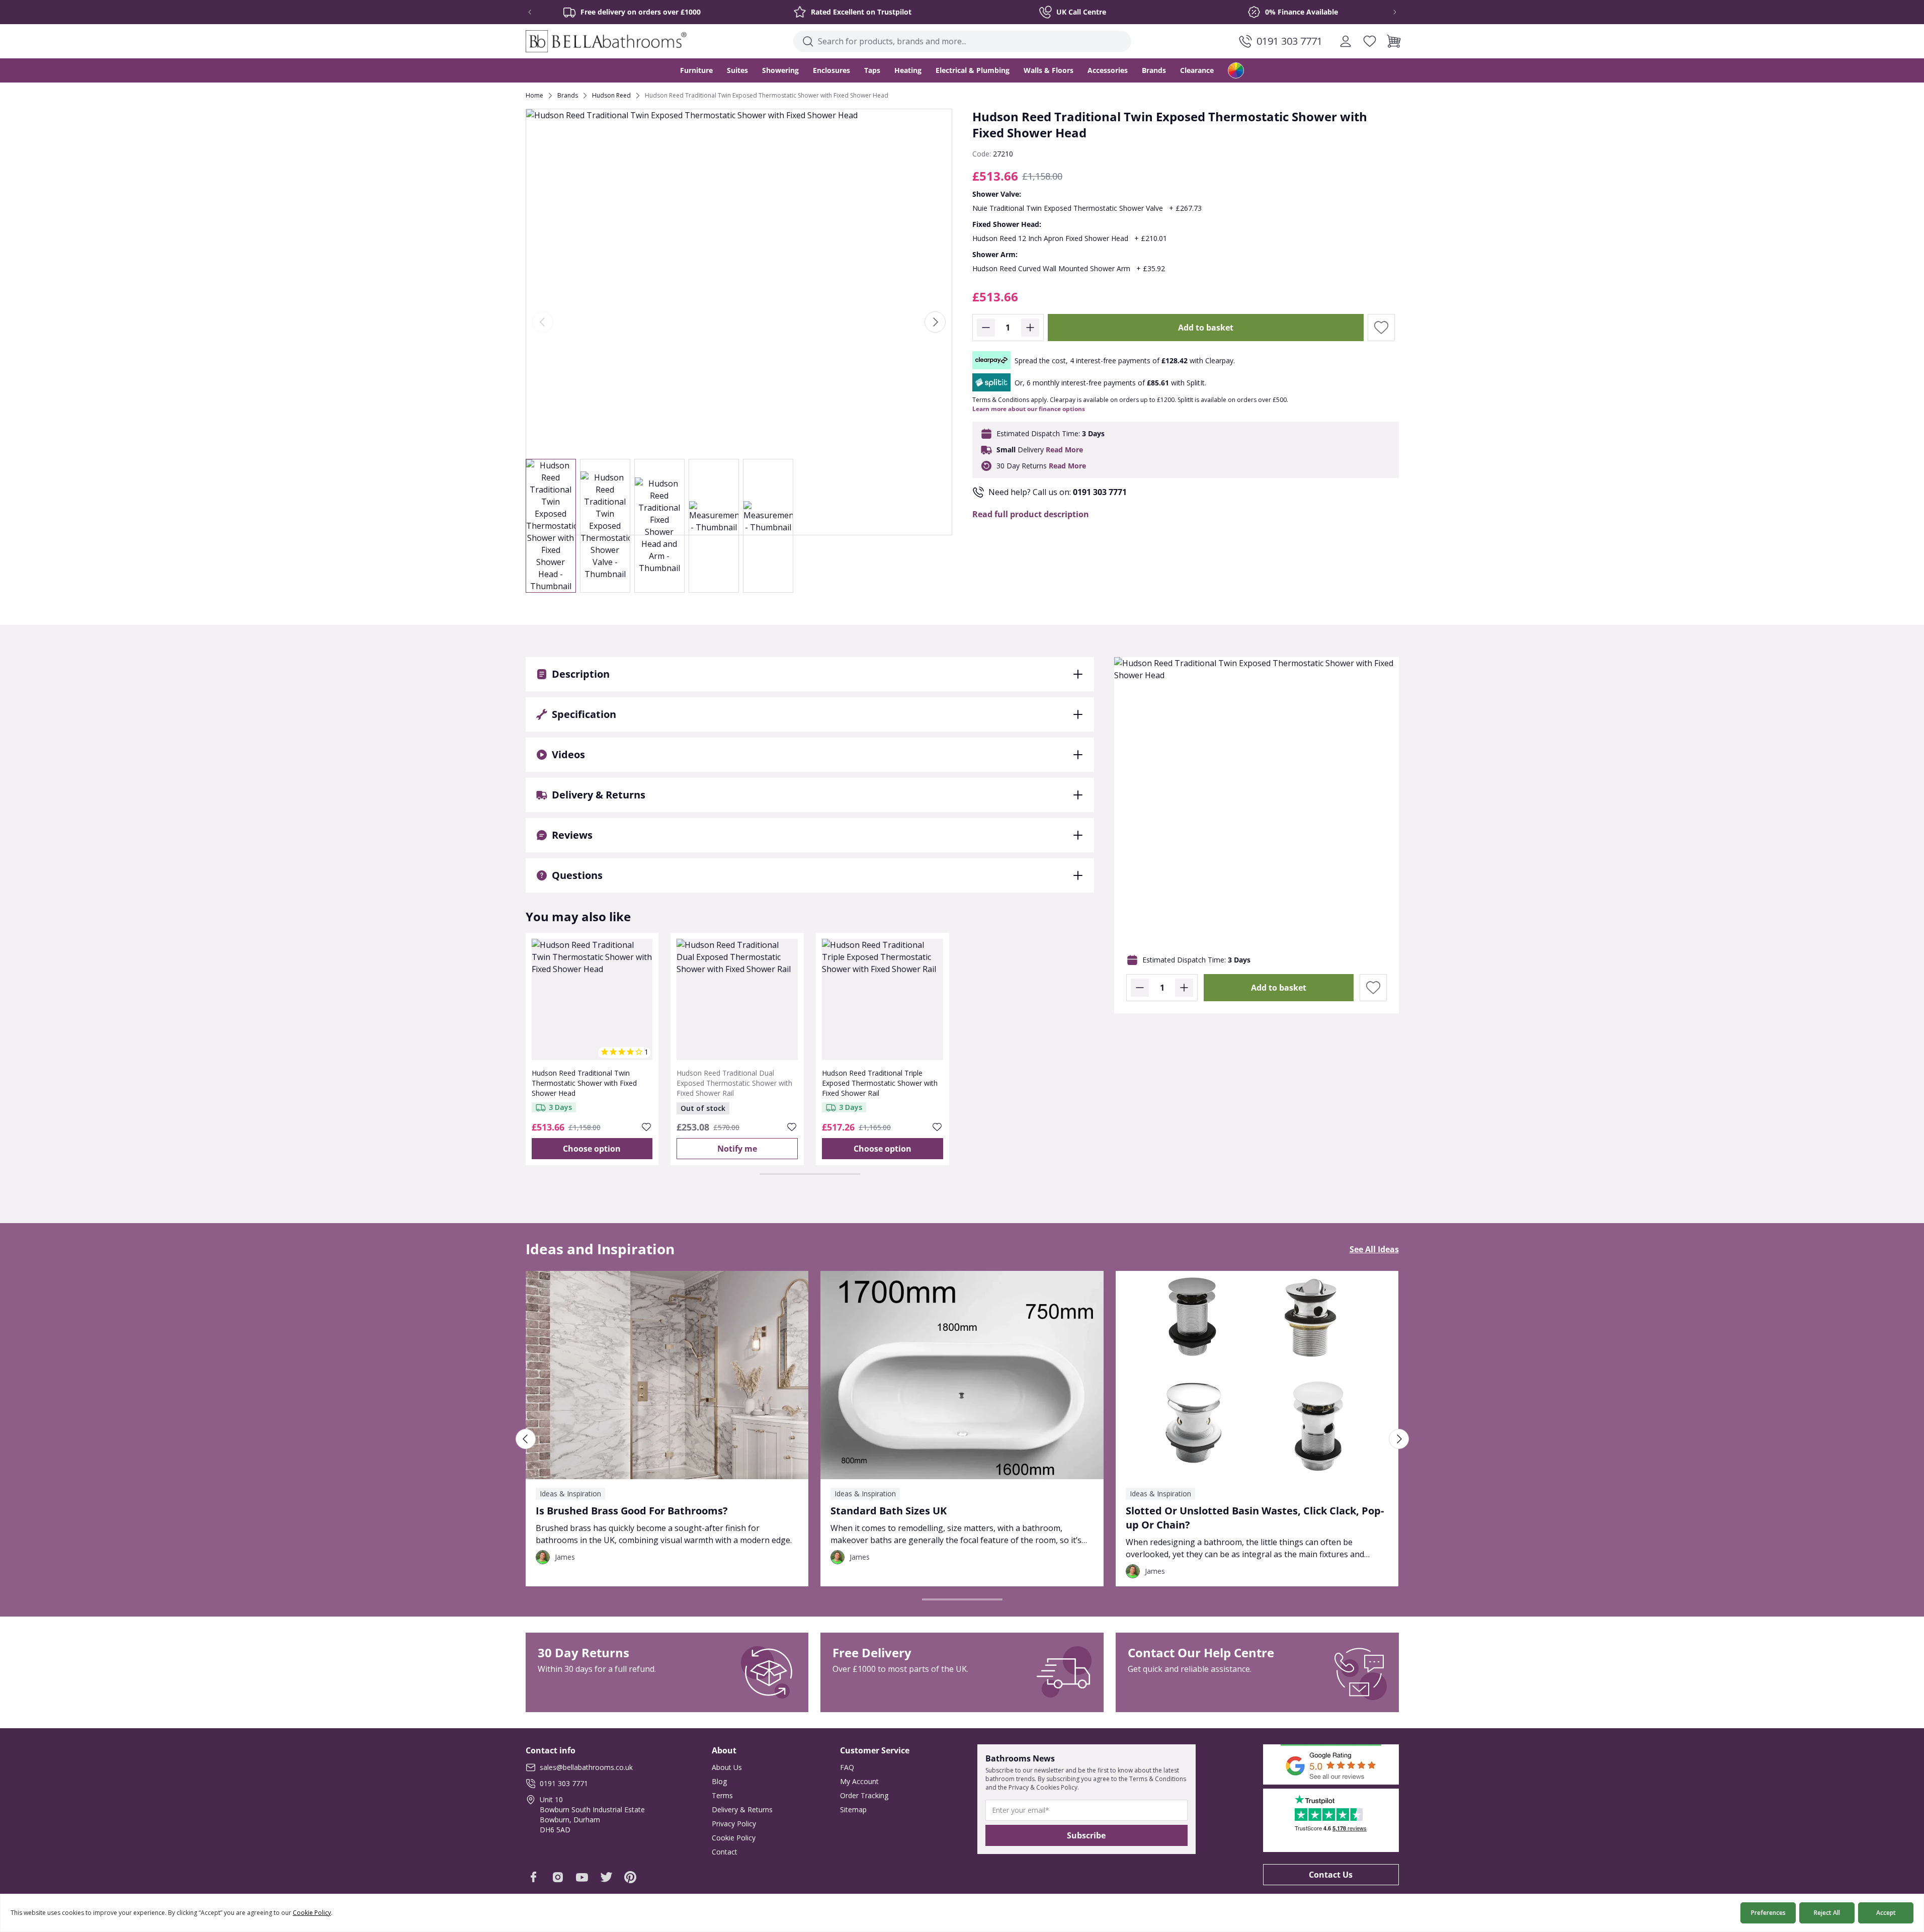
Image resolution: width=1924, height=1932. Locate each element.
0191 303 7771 (1100, 492)
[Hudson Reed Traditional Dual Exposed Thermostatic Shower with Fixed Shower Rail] (737, 999)
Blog (719, 1781)
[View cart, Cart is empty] (1394, 41)
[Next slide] (1388, 12)
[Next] (935, 322)
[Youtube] (582, 1877)
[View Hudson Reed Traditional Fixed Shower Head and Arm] (659, 526)
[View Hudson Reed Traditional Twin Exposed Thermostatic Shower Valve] (605, 526)
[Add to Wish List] (1381, 328)
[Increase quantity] (1030, 328)
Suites (737, 70)
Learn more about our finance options (1029, 409)
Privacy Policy (734, 1824)
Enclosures (831, 70)
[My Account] (1346, 41)
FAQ (847, 1767)
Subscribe (1086, 1835)
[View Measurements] (714, 526)
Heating (908, 70)
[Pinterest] (630, 1877)
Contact (725, 1852)
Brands (1154, 70)
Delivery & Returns (742, 1809)
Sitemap (853, 1809)
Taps (872, 70)
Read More (1064, 450)
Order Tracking (864, 1795)
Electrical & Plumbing (973, 70)
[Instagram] (558, 1877)
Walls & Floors (1049, 70)
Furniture (696, 70)
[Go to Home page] (606, 41)
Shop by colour (1236, 70)
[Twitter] (606, 1877)
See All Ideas (1374, 1249)
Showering (780, 70)
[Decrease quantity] (986, 328)
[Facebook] (534, 1877)
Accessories (1108, 70)
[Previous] (543, 322)
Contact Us (1331, 1875)
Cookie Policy (734, 1838)
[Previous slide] (537, 12)
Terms (722, 1795)
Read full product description (1031, 514)
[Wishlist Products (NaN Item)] (1370, 41)
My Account (859, 1781)
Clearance (1197, 70)
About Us (727, 1767)
